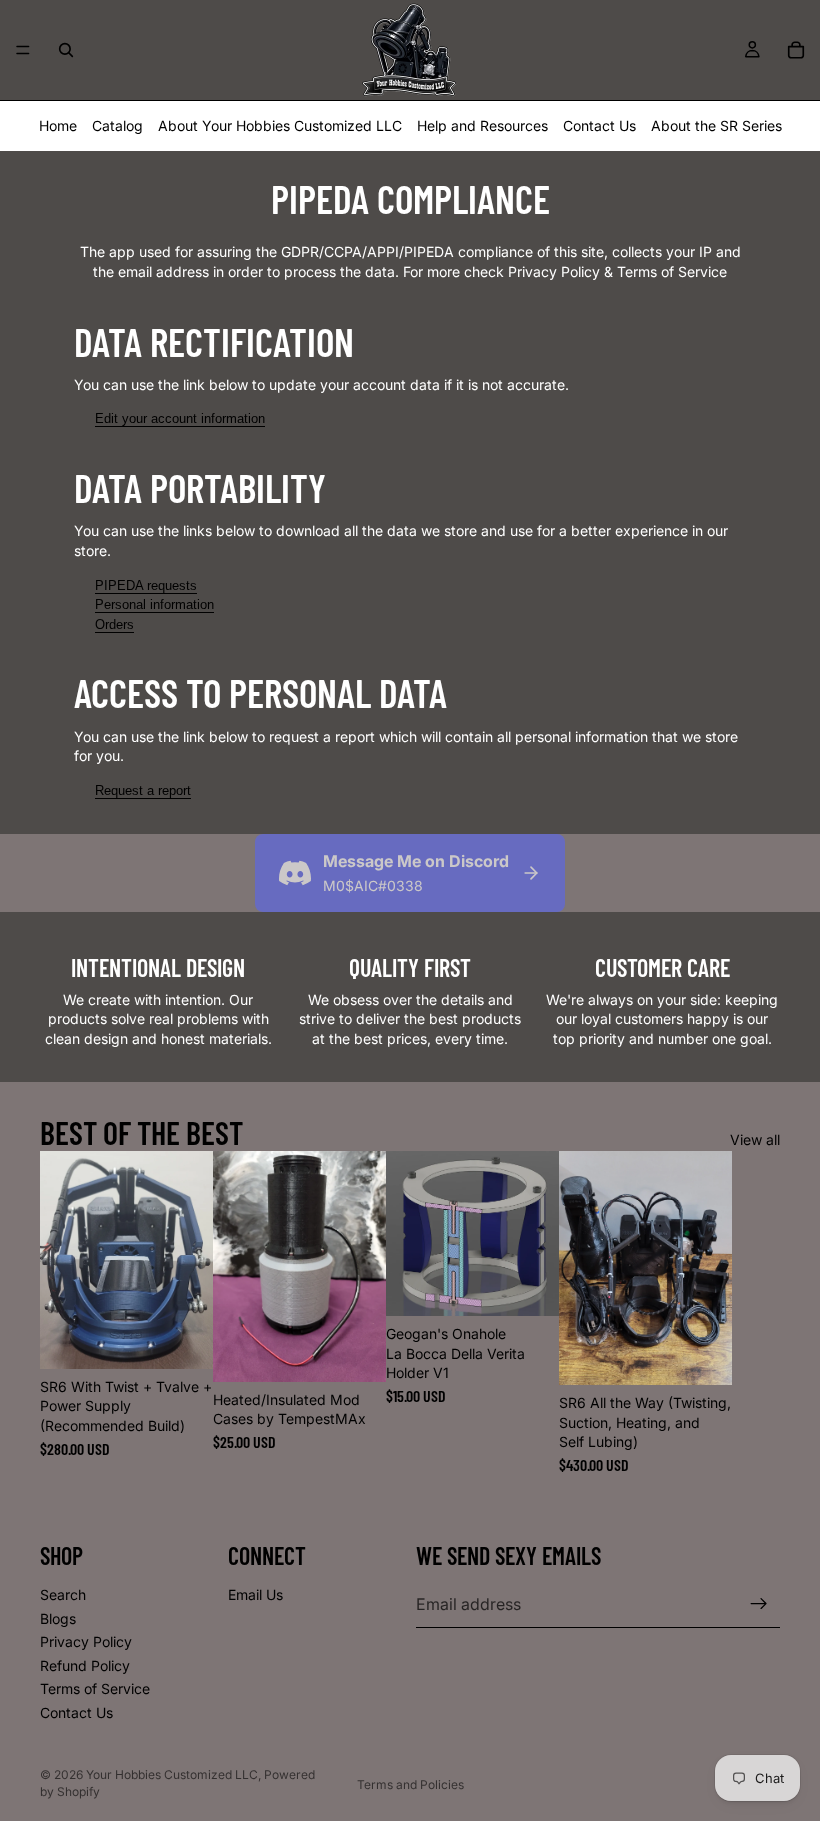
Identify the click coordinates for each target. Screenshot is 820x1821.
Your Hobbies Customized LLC (172, 1774)
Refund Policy (85, 1665)
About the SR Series (716, 125)
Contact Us (599, 125)
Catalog (117, 125)
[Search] (66, 50)
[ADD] (701, 1354)
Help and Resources (482, 125)
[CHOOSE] (182, 1338)
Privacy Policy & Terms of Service (617, 271)
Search (63, 1594)
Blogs (58, 1617)
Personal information (154, 604)
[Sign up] (759, 1604)
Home (58, 125)
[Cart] (796, 50)
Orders (114, 624)
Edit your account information (180, 418)
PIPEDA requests (146, 585)
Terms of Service (95, 1688)
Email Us (255, 1594)
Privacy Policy (86, 1641)
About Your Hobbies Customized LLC (280, 125)
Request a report (143, 790)
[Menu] (23, 50)
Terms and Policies (410, 1784)
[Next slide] (758, 1312)
